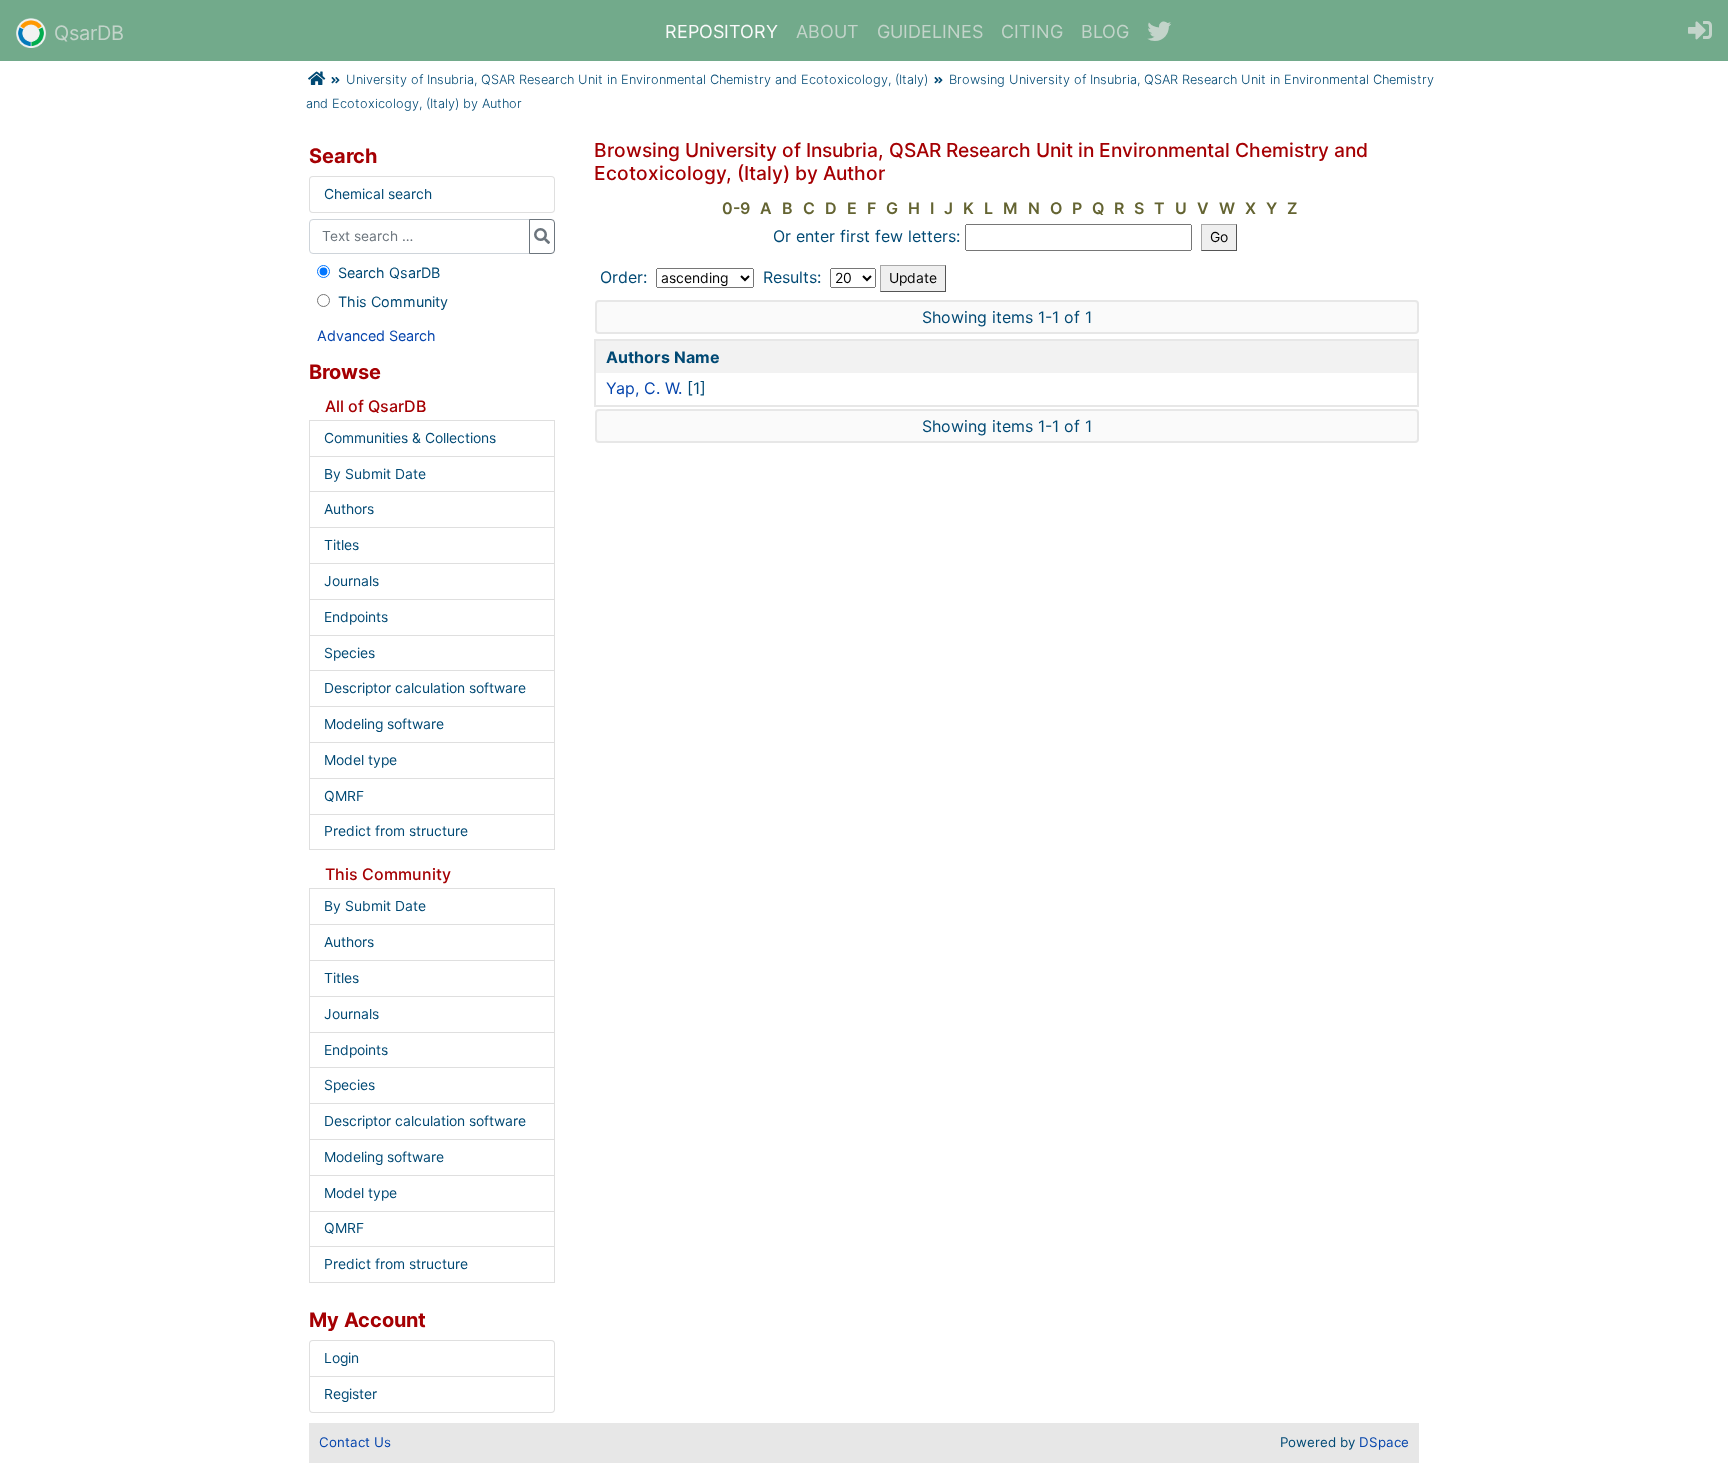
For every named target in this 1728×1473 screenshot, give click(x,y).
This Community (393, 301)
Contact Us (355, 1442)
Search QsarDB (389, 272)
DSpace (1384, 1442)
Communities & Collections (410, 438)
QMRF (344, 796)
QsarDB (89, 33)
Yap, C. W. (644, 388)
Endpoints (356, 617)
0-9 (736, 208)
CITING (1032, 31)
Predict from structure (396, 831)
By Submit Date (375, 474)
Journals (351, 581)
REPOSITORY (721, 31)
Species (349, 653)
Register (350, 1394)
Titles (341, 545)
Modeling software (384, 724)
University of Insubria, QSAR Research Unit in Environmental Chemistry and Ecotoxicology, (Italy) (637, 79)
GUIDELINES (930, 31)
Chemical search (378, 194)
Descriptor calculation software (425, 688)
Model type (360, 760)
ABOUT (827, 31)
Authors (349, 509)
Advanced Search (376, 335)
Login (341, 1358)
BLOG (1105, 31)
